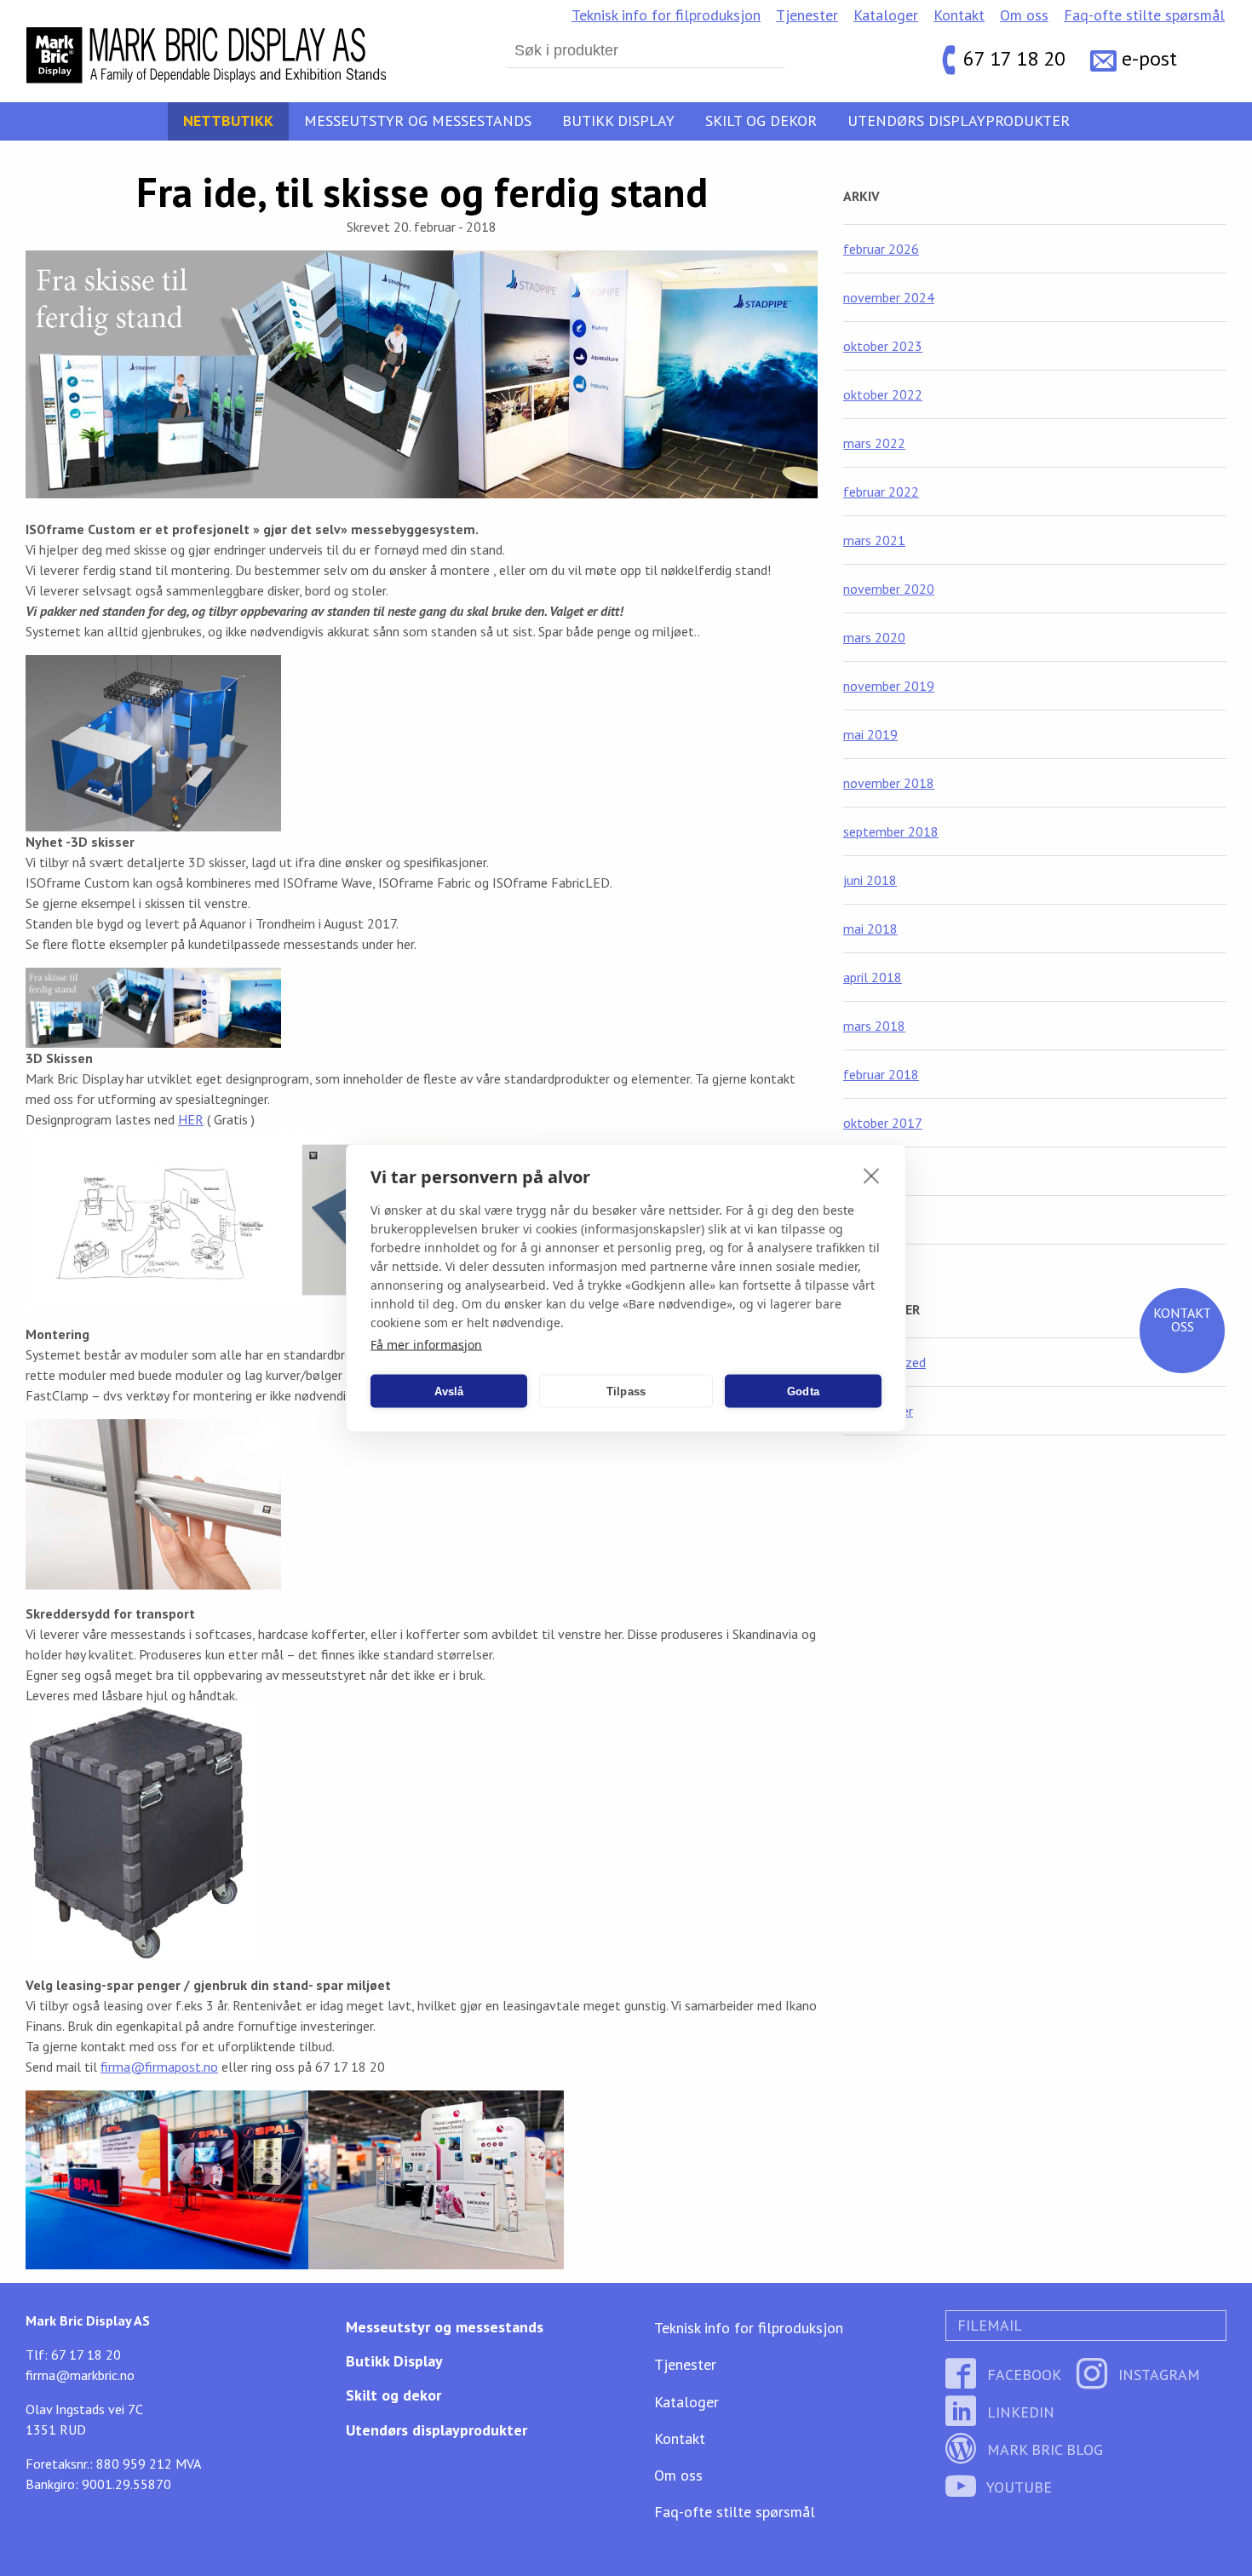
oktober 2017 (883, 1123)
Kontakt (959, 15)
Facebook (1022, 2375)
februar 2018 (881, 1074)
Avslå (449, 1391)
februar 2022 (881, 492)
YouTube (1017, 2487)
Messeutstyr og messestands (418, 121)
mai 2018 (870, 929)
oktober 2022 (883, 394)
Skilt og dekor (761, 121)
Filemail (988, 2325)
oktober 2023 (883, 346)
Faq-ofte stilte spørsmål (1144, 15)
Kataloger (886, 15)
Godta (803, 1391)
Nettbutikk (228, 121)
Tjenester (807, 15)
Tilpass (626, 1391)
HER (191, 1119)
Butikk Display (618, 121)
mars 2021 (874, 540)
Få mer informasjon (426, 1345)
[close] (872, 1176)
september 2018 (891, 831)
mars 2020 (874, 637)
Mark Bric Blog (1043, 2449)
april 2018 (873, 977)
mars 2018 (874, 1026)
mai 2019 (870, 734)
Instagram (1157, 2375)
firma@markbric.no (80, 2375)
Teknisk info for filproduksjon (666, 15)
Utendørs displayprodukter (959, 121)
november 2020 (889, 589)
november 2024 (889, 297)
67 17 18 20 (1014, 59)
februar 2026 (881, 249)
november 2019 (889, 686)
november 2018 (889, 783)
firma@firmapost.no (159, 2067)
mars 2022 (874, 443)
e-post (1149, 59)
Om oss (1024, 15)
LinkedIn (1019, 2412)
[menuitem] (666, 15)
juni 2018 (870, 880)
